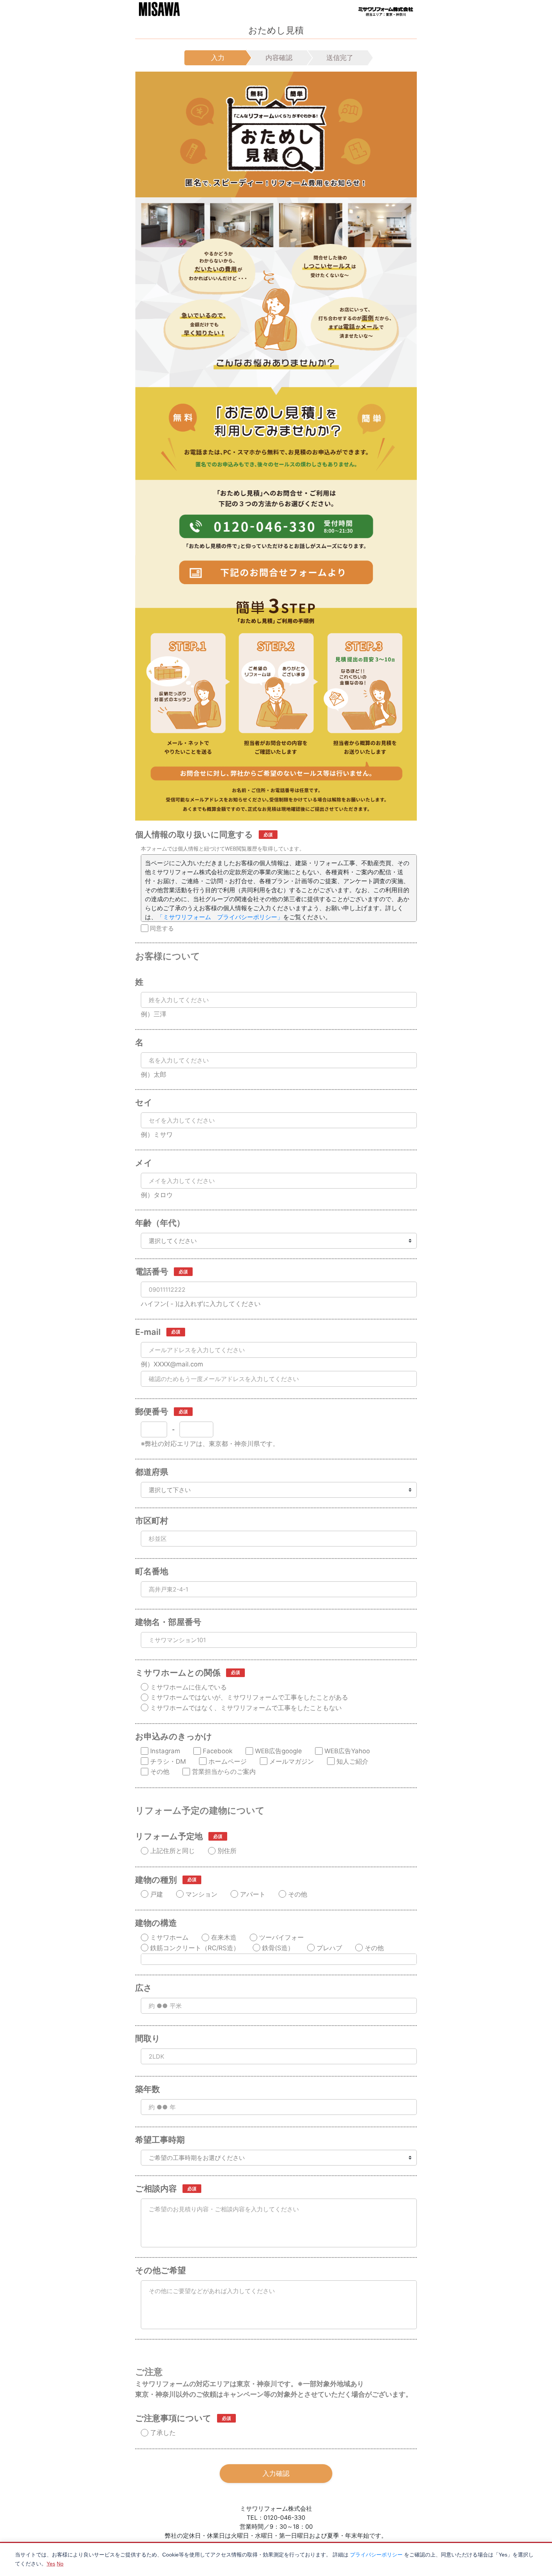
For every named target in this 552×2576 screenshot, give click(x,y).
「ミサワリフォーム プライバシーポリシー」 (220, 917)
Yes (51, 2564)
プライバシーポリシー (376, 2555)
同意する (162, 928)
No (60, 2564)
